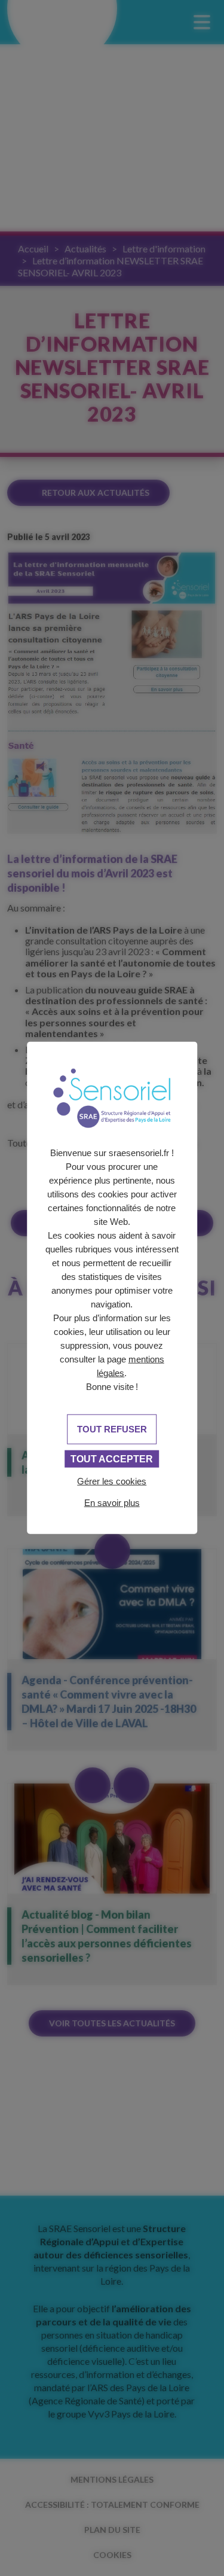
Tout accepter (112, 1458)
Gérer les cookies (112, 1481)
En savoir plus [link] (112, 1502)
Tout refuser (112, 1429)
